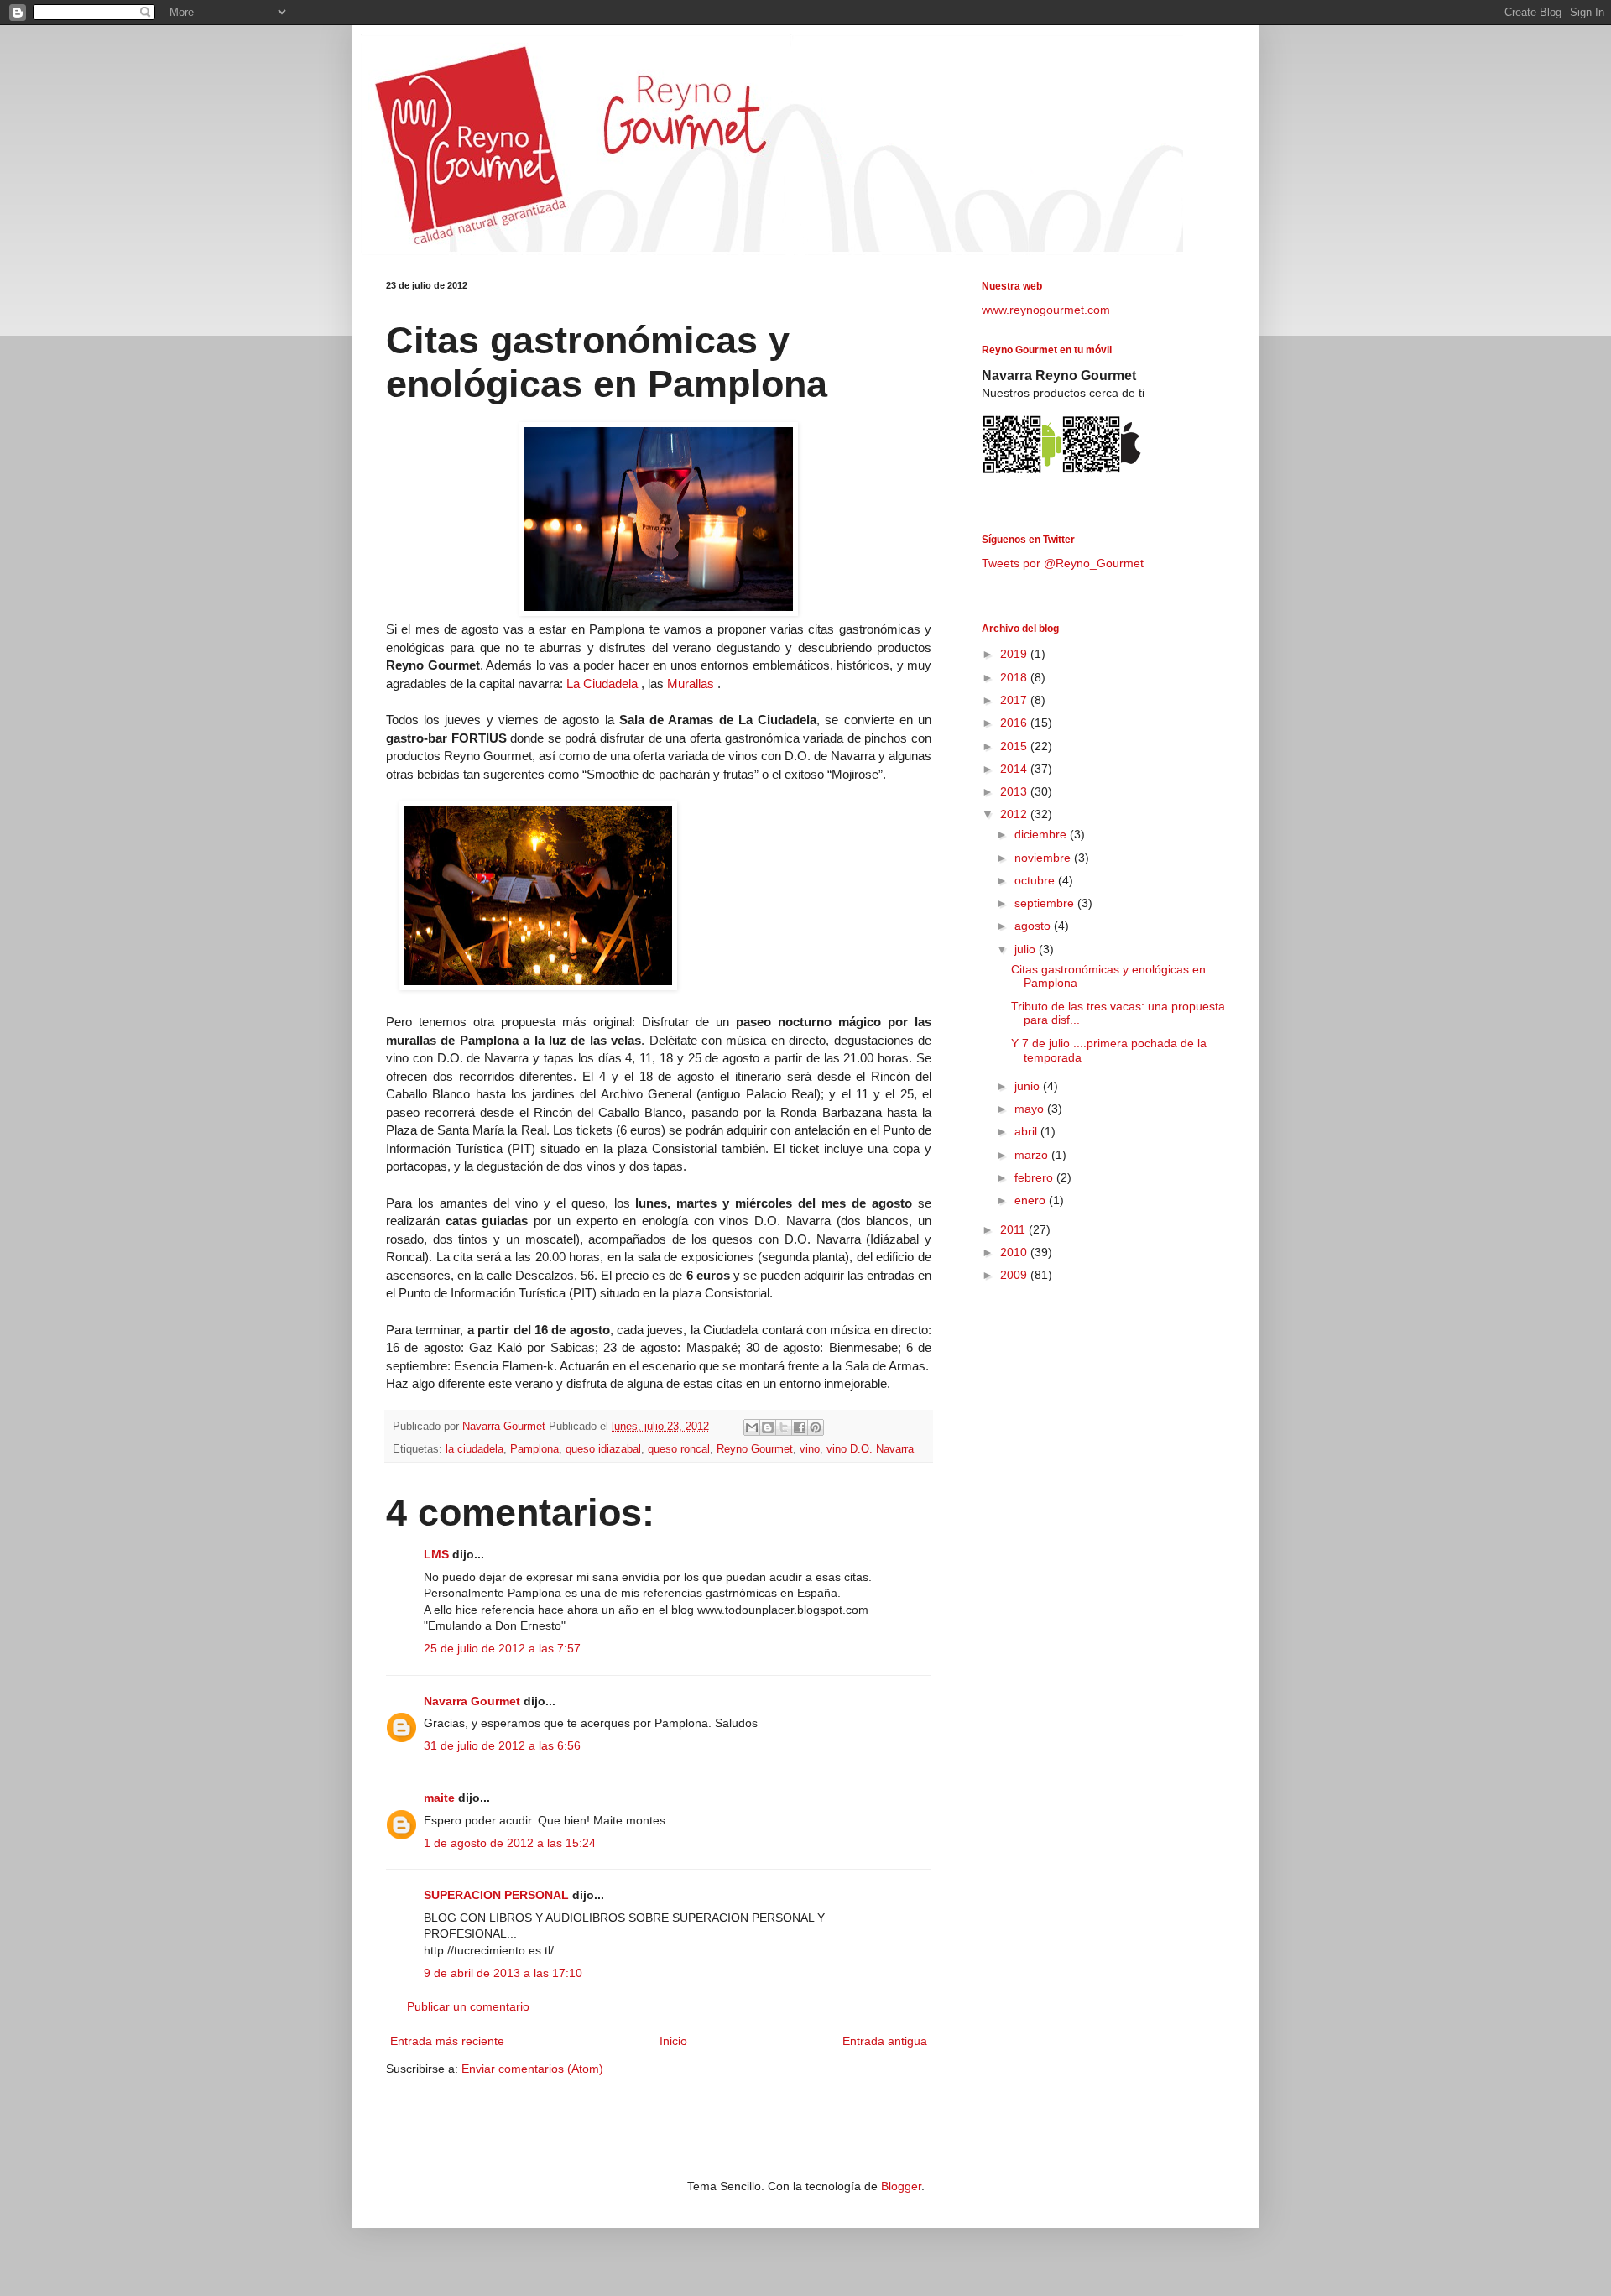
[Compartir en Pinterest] (816, 1427)
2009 (1015, 1275)
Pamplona (534, 1449)
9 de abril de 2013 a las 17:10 (503, 1973)
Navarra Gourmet (472, 1701)
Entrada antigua (885, 2041)
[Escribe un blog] (768, 1427)
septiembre (1046, 903)
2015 (1015, 746)
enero (1032, 1200)
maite (439, 1798)
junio (1029, 1086)
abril (1027, 1131)
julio (1027, 949)
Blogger (901, 2186)
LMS (436, 1554)
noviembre (1044, 858)
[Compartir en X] (784, 1427)
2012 (1015, 814)
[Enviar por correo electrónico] (752, 1427)
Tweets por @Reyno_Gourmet (1063, 563)
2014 (1015, 769)
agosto (1034, 926)
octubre (1036, 880)
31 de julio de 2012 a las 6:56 (502, 1745)
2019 (1015, 654)
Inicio (673, 2041)
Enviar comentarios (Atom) (532, 2069)
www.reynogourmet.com (1046, 310)
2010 (1015, 1252)
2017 (1015, 700)
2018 (1015, 677)
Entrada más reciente (447, 2041)
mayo (1031, 1109)
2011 (1014, 1229)
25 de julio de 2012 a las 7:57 (502, 1648)
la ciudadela (474, 1449)
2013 (1015, 791)
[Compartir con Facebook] (800, 1427)
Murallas (691, 684)
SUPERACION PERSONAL (496, 1895)
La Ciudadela (602, 684)
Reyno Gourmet (755, 1449)
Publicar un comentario (468, 2006)
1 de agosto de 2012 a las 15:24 (510, 1843)
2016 (1015, 723)
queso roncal (679, 1449)
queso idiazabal (603, 1449)
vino (810, 1449)
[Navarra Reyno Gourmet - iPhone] (1101, 472)
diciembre (1042, 834)
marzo (1033, 1155)
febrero (1035, 1177)
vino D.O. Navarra (870, 1449)
